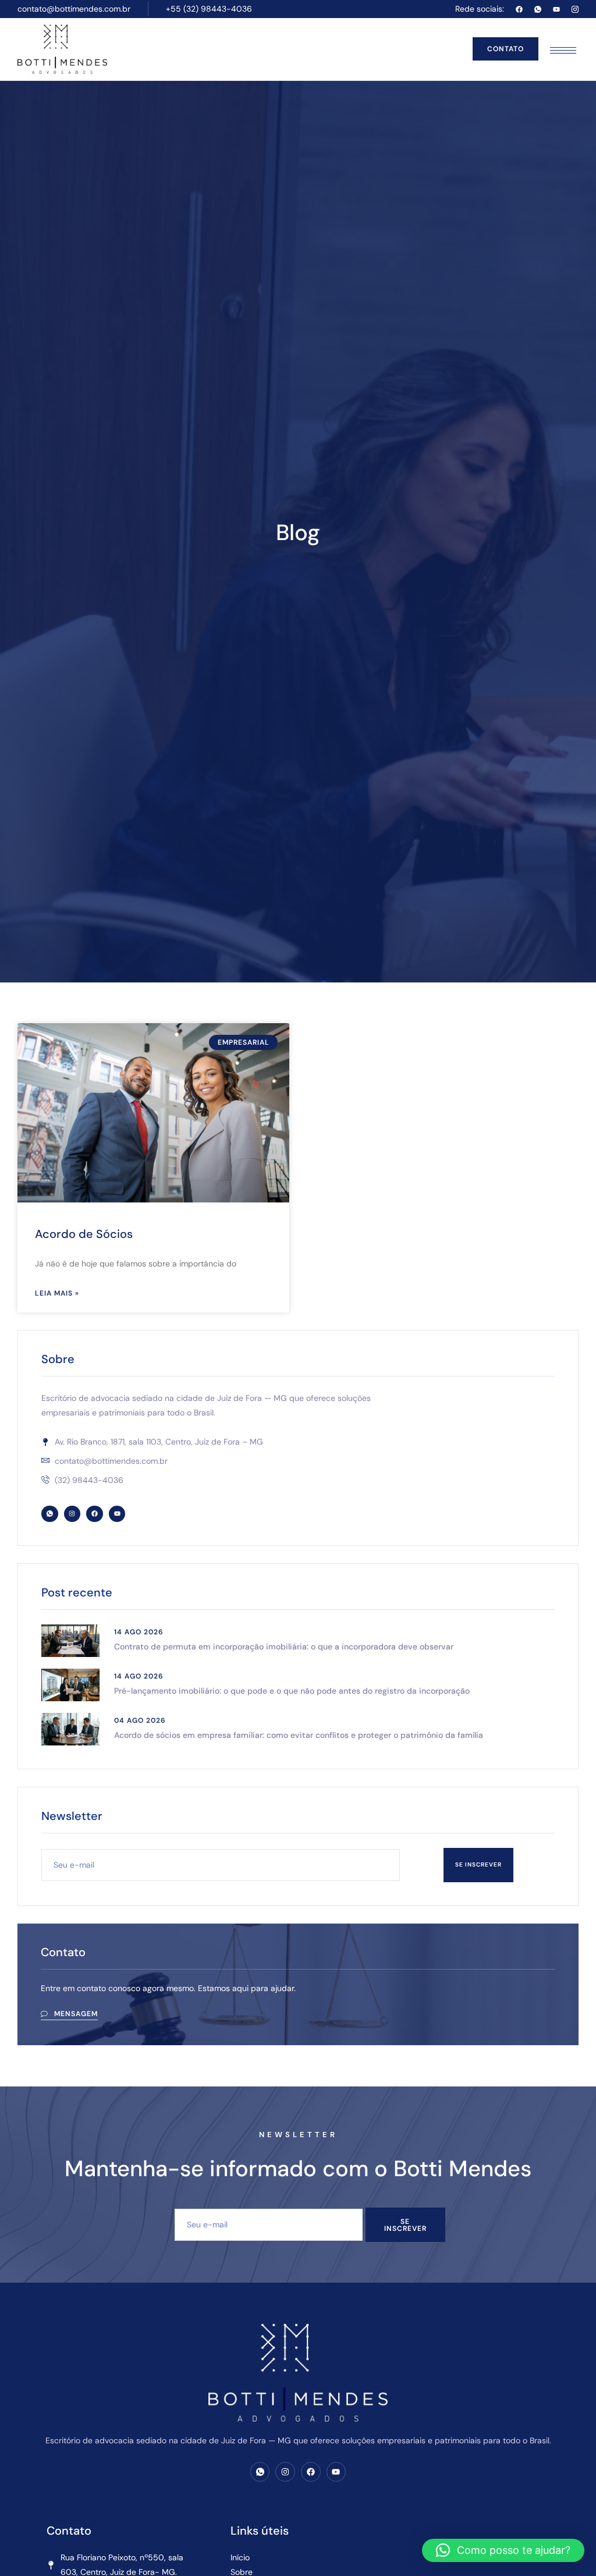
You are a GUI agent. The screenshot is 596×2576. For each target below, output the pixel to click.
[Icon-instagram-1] (575, 9)
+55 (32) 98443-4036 (209, 9)
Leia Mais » (57, 1293)
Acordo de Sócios (84, 1234)
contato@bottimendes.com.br (74, 9)
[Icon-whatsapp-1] (538, 9)
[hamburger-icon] (563, 50)
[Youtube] (556, 9)
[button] (503, 2550)
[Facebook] (519, 9)
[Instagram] (72, 1514)
